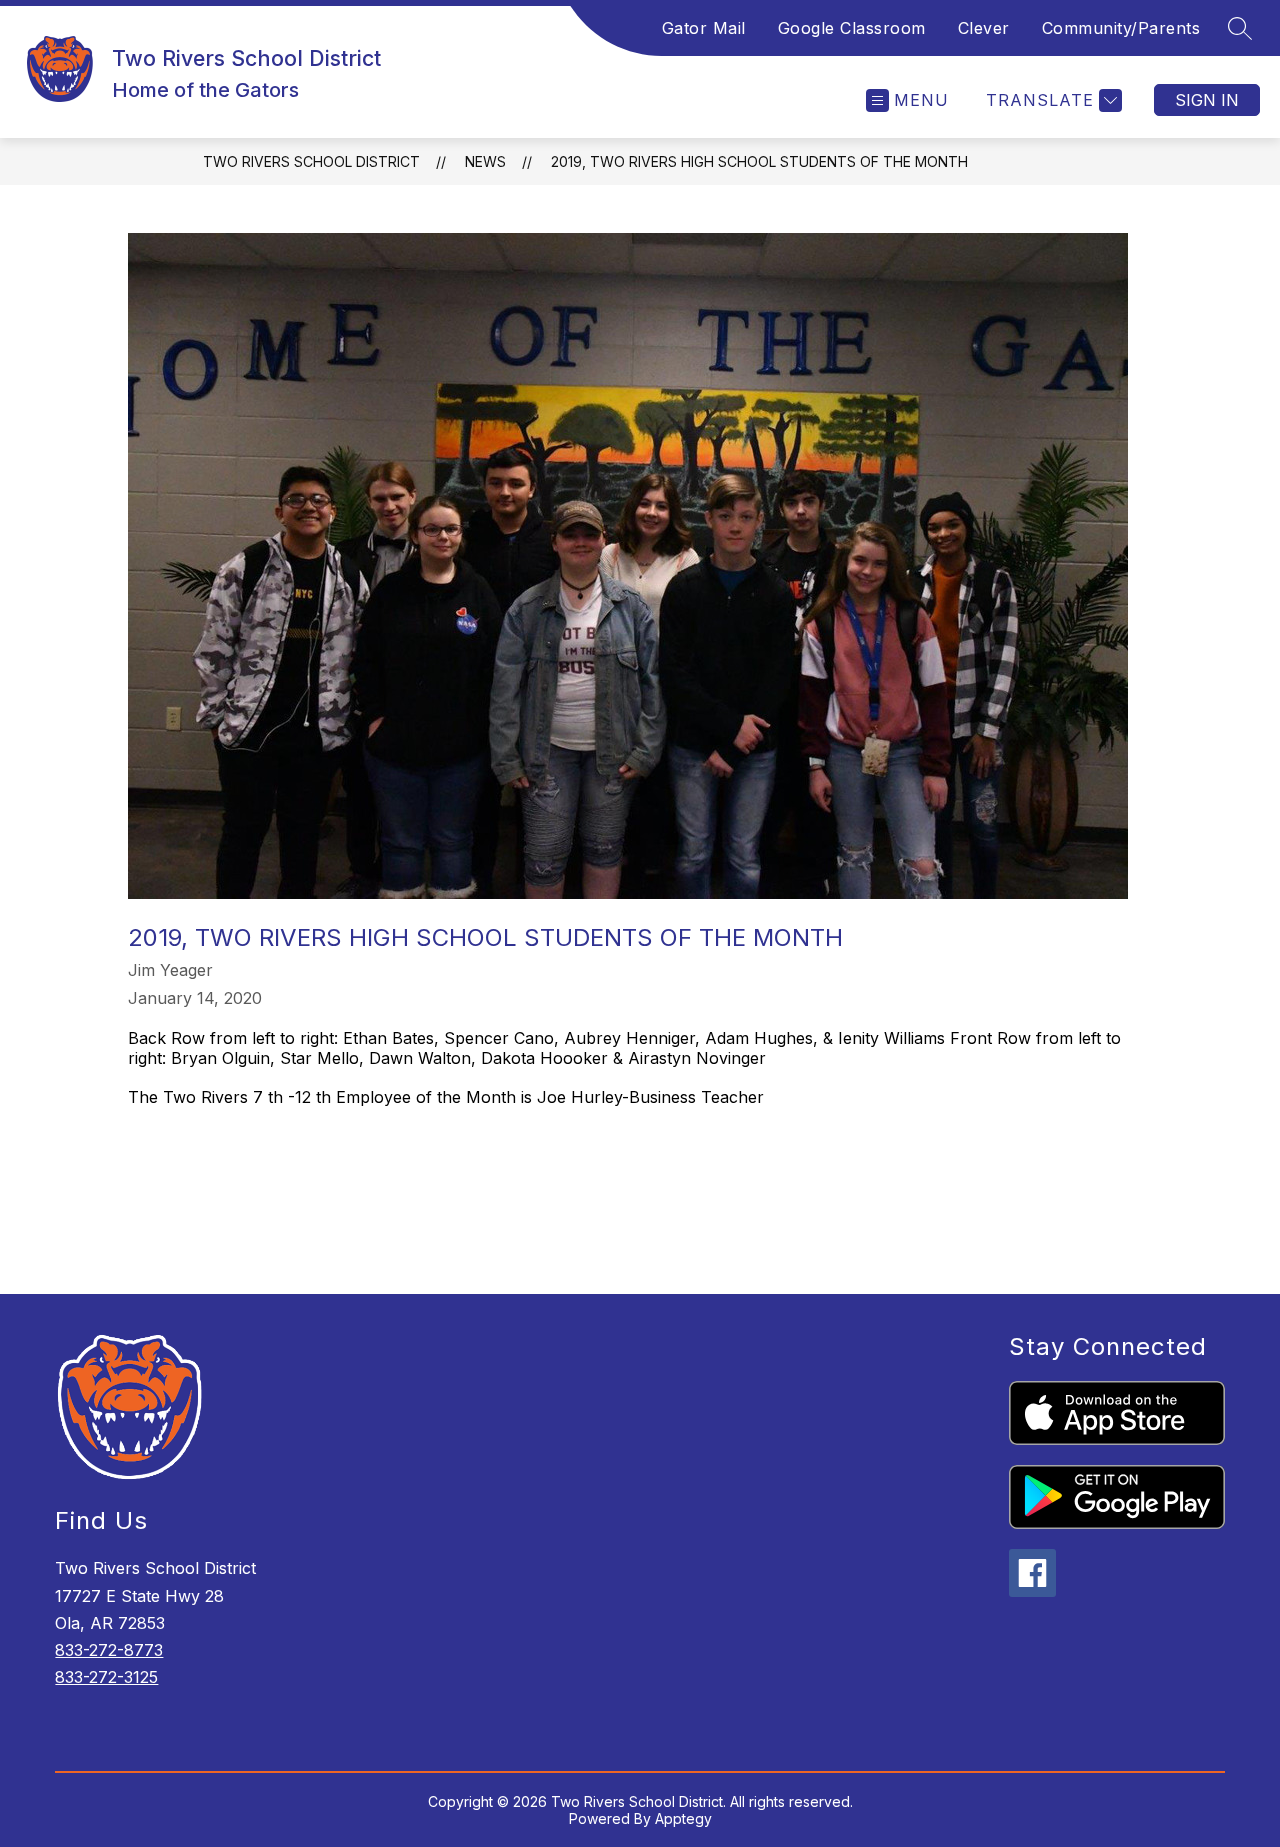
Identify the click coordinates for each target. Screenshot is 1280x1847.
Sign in (1207, 100)
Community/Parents (1121, 28)
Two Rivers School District (311, 161)
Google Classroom (852, 28)
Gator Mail (704, 28)
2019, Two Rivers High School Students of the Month (759, 161)
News (485, 161)
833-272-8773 (109, 1650)
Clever (984, 28)
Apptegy (683, 1818)
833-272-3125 (106, 1677)
